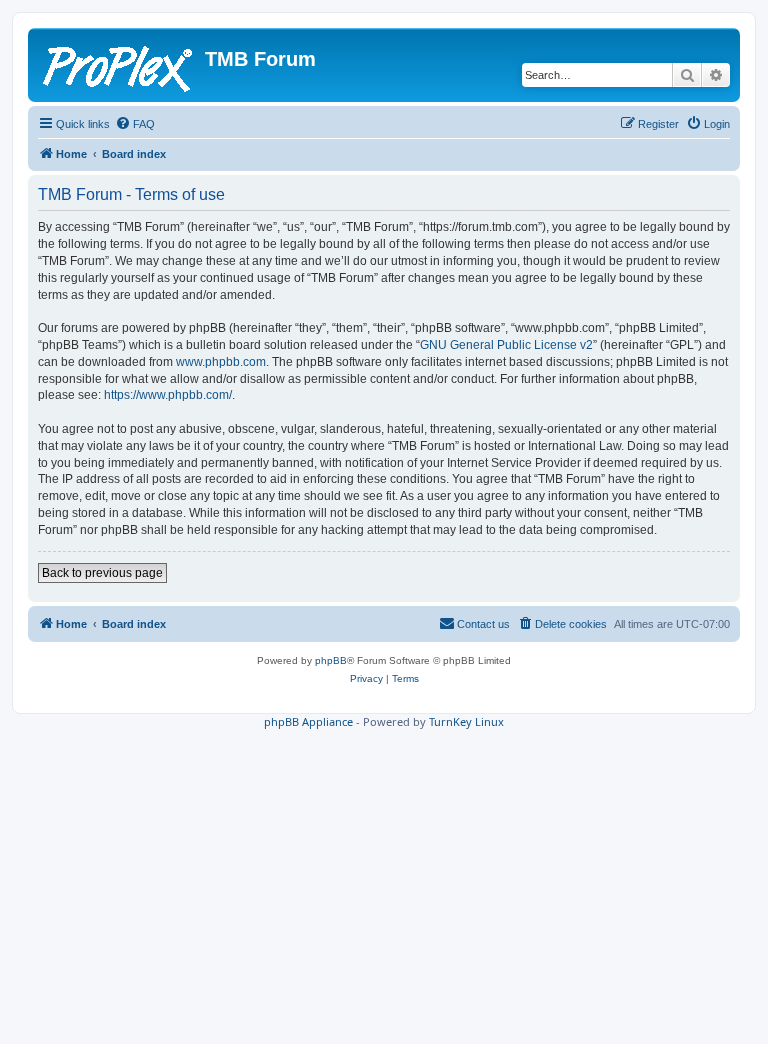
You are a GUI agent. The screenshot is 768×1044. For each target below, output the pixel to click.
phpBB (331, 660)
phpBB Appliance (308, 721)
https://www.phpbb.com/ (168, 395)
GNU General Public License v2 (506, 345)
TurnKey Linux (466, 721)
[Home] (119, 65)
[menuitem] (135, 124)
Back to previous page (102, 573)
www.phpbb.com (221, 362)
